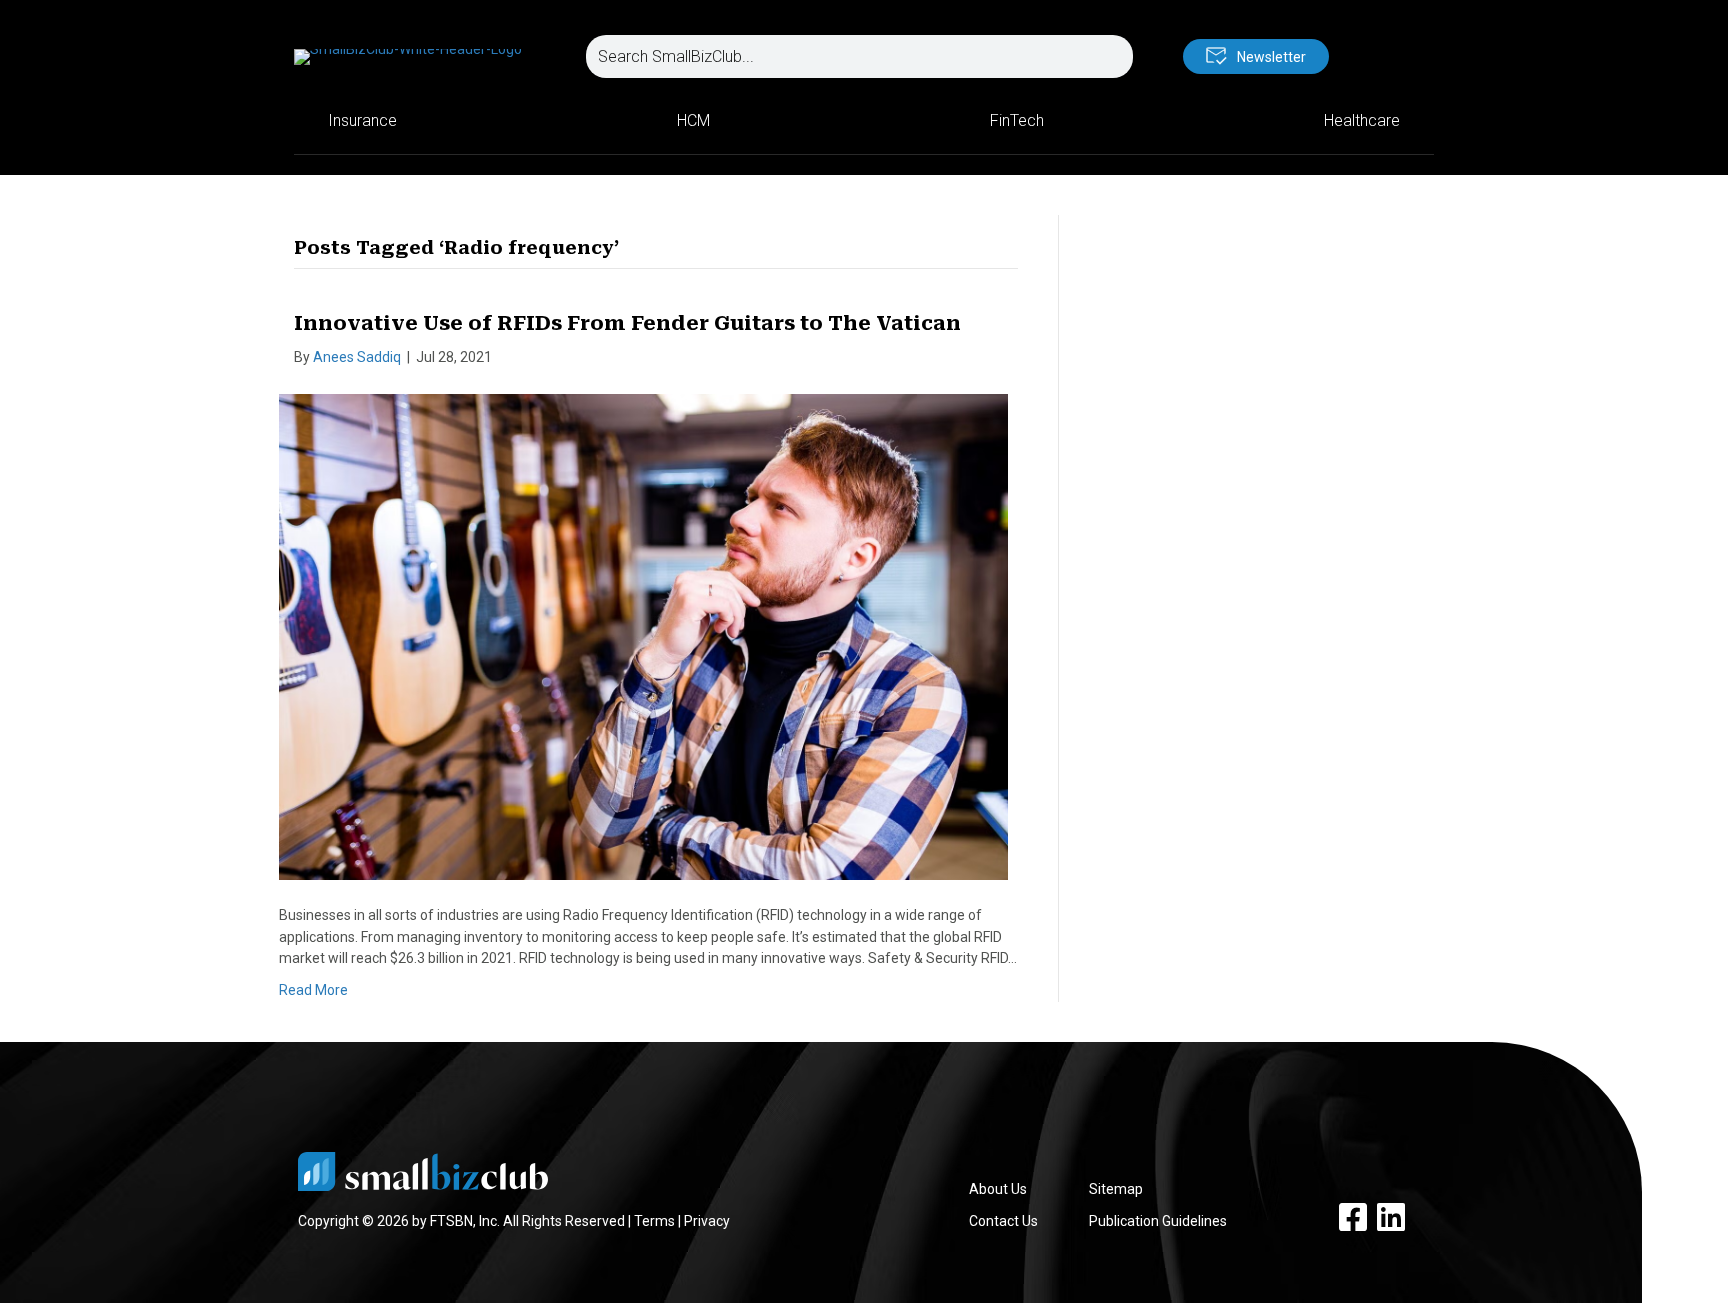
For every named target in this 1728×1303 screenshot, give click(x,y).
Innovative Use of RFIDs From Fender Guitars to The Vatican (627, 323)
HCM (693, 120)
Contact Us (1003, 1221)
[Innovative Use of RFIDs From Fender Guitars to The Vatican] (643, 636)
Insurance (362, 120)
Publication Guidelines (1158, 1221)
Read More (313, 990)
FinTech (1017, 120)
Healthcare (1362, 120)
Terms (654, 1221)
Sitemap (1116, 1189)
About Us (998, 1189)
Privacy (707, 1221)
